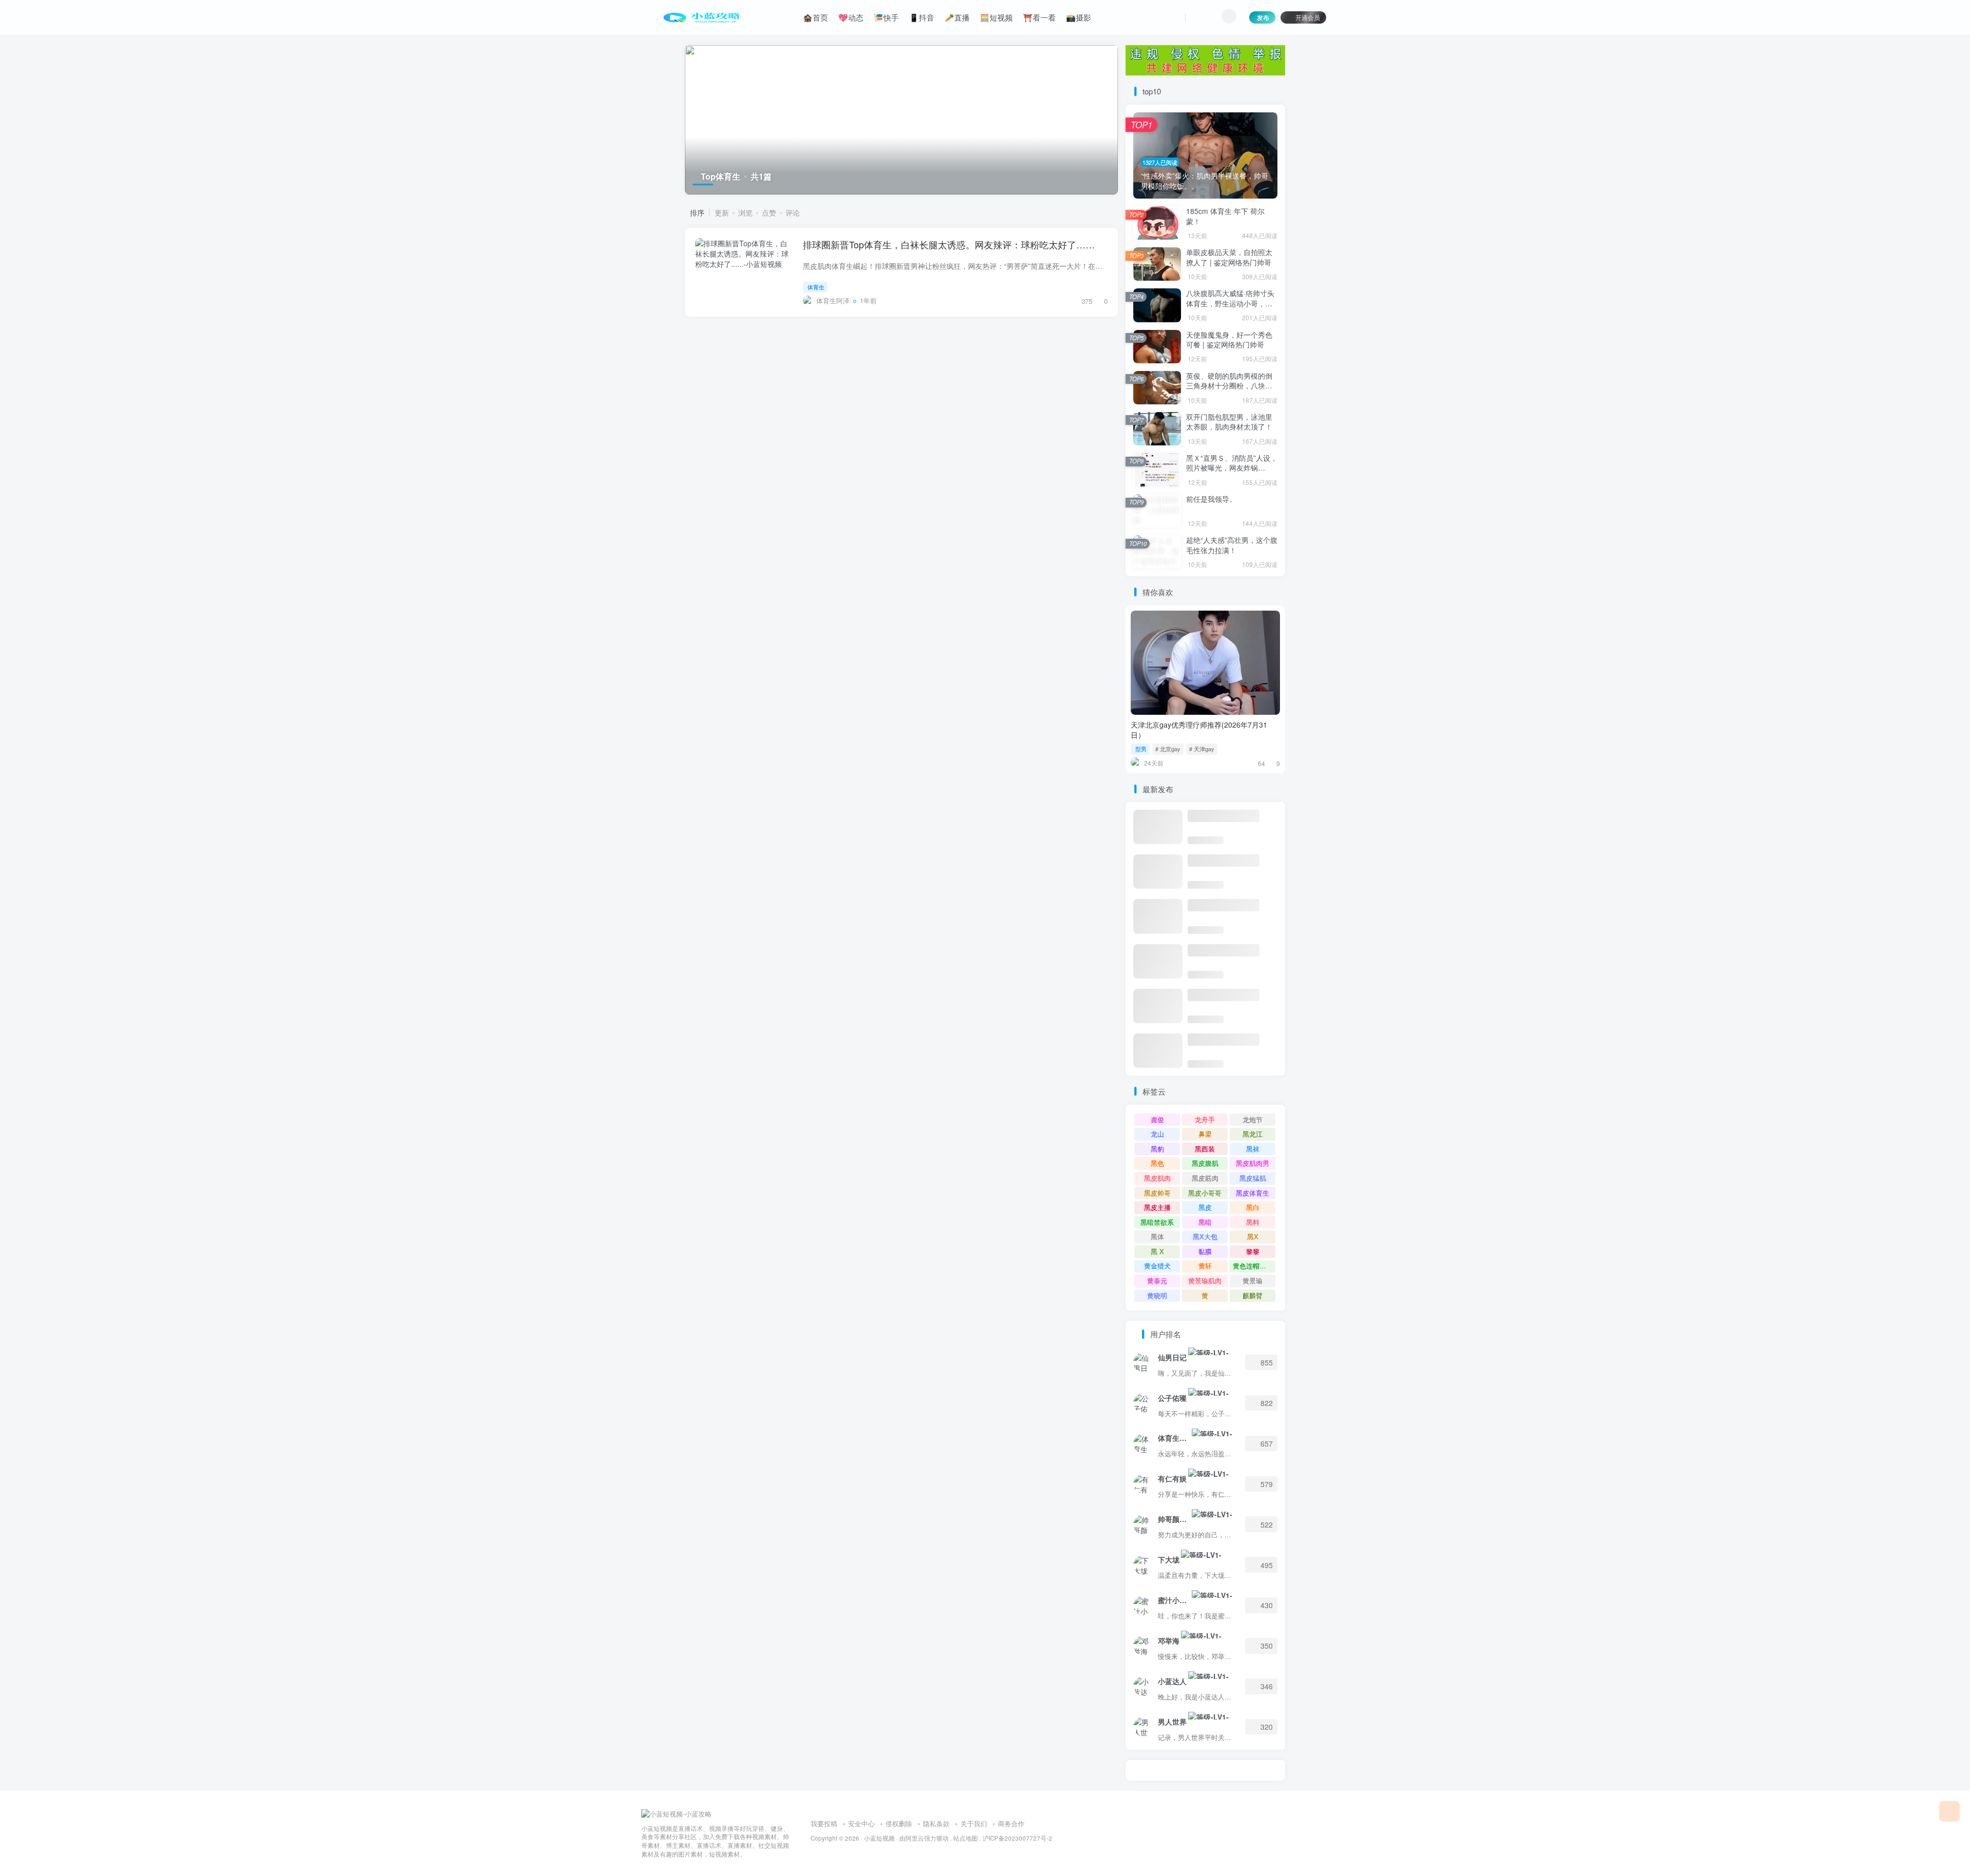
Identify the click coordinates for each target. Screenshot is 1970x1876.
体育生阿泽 (1174, 1438)
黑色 (1157, 1163)
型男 (1141, 749)
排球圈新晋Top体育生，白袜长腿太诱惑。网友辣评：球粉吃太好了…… (949, 244)
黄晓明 (1157, 1295)
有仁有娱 (1172, 1478)
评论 (793, 212)
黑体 (1157, 1236)
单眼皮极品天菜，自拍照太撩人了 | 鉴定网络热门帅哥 (1229, 257)
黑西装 (1205, 1149)
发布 (1263, 17)
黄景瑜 (1253, 1281)
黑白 (1253, 1207)
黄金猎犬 (1157, 1266)
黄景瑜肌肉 (1205, 1281)
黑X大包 (1205, 1236)
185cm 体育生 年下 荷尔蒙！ (1225, 216)
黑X (1253, 1236)
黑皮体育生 (1253, 1193)
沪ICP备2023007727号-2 (1017, 1838)
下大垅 (1169, 1559)
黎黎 (1253, 1251)
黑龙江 (1253, 1134)
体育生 (816, 287)
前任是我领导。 (1211, 499)
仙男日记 (1172, 1357)
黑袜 (1253, 1149)
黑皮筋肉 (1205, 1178)
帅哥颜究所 (1174, 1519)
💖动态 (851, 17)
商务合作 (1011, 1823)
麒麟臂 (1253, 1295)
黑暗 (1205, 1222)
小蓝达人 (1172, 1681)
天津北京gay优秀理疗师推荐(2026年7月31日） (1199, 730)
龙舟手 (1205, 1119)
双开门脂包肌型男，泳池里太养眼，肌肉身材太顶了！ (1229, 422)
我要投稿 (824, 1823)
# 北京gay (1168, 749)
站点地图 (966, 1838)
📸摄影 (1079, 17)
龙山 (1157, 1134)
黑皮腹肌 (1205, 1163)
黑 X (1157, 1251)
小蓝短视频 (879, 1838)
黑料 (1253, 1222)
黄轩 (1205, 1266)
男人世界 (1172, 1722)
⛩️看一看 (1039, 17)
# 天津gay (1202, 749)
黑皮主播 (1157, 1207)
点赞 (769, 212)
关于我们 (974, 1823)
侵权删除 (899, 1823)
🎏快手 (886, 17)
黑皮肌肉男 (1253, 1163)
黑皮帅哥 (1157, 1193)
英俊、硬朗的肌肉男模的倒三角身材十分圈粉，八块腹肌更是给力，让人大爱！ (1229, 386)
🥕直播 (957, 17)
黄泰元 (1157, 1281)
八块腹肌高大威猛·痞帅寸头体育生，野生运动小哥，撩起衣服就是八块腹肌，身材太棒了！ (1230, 308)
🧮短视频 (996, 17)
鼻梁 (1205, 1134)
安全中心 (861, 1823)
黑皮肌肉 (1157, 1178)
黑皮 (1205, 1207)
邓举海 (1169, 1640)
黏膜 (1205, 1251)
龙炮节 (1253, 1119)
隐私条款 (936, 1823)
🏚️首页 (815, 17)
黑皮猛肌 (1253, 1178)
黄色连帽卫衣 (1253, 1266)
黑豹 (1157, 1149)
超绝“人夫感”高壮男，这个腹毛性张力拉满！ (1232, 545)
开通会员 (1308, 17)
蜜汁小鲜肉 (1174, 1600)
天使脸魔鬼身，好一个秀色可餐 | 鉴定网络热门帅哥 (1229, 340)
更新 (722, 212)
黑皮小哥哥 (1205, 1193)
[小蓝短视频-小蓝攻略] (676, 1813)
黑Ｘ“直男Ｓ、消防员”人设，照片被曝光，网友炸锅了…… (1232, 468)
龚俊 (1157, 1119)
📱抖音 (922, 17)
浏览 (745, 212)
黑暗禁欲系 (1157, 1222)
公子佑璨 (1172, 1398)
